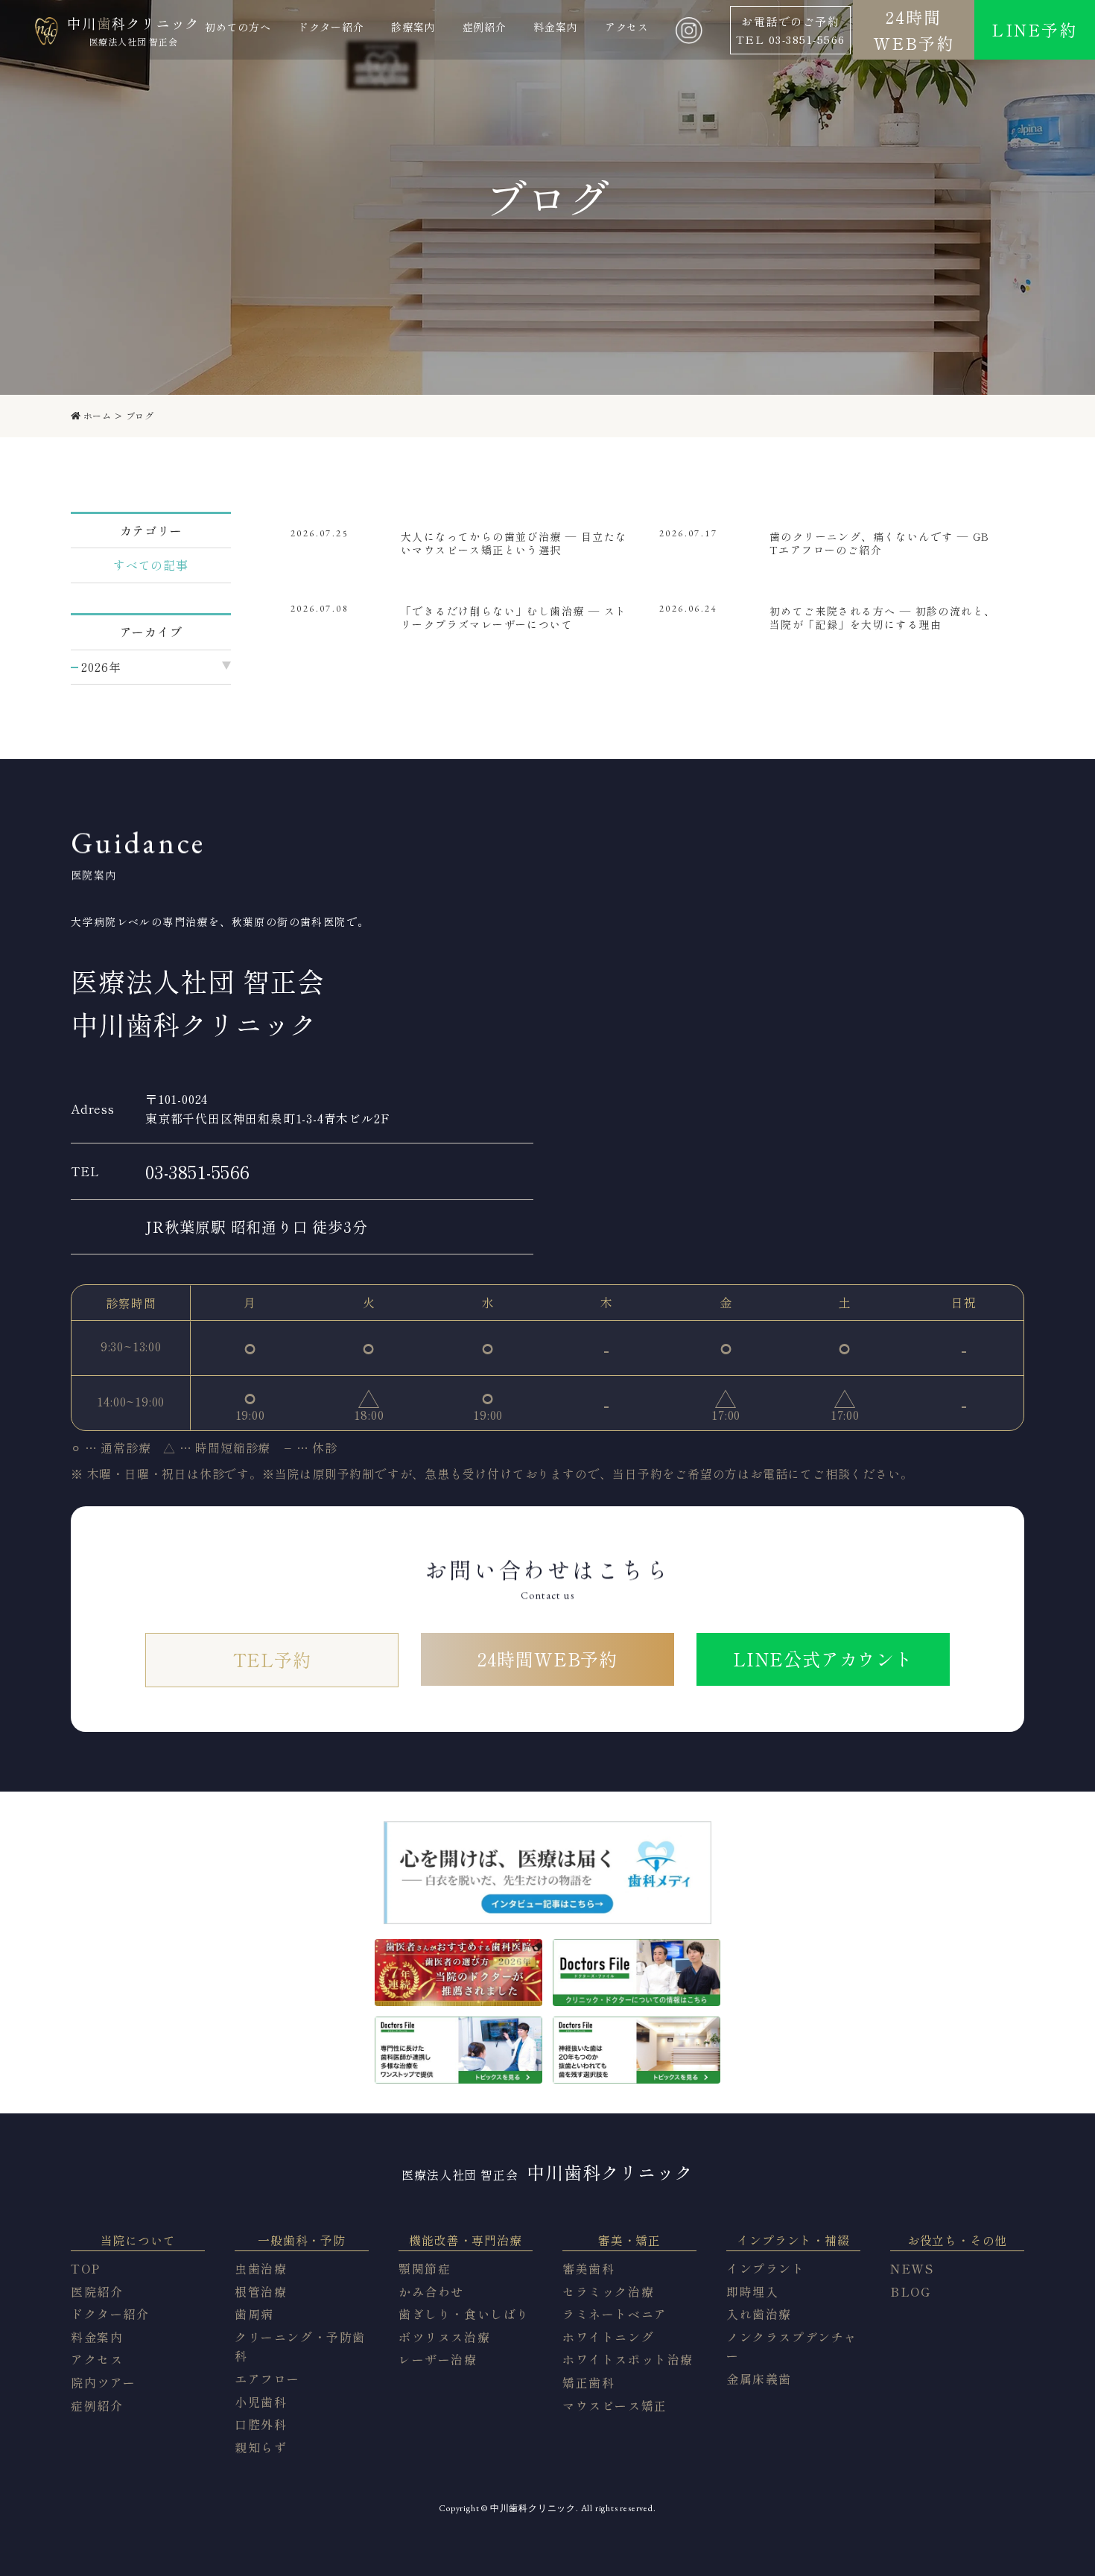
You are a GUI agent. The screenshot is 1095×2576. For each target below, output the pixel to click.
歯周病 (254, 2314)
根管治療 (261, 2291)
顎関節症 (425, 2268)
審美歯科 (588, 2268)
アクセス (97, 2359)
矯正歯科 (588, 2382)
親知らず (261, 2447)
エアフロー (267, 2379)
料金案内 (97, 2337)
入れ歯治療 (759, 2314)
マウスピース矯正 (615, 2405)
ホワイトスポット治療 (628, 2359)
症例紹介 (97, 2405)
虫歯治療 (261, 2268)
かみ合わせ (431, 2291)
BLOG (910, 2291)
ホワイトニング (608, 2337)
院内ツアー (104, 2382)
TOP (86, 2268)
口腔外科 (261, 2424)
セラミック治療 (608, 2291)
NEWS (912, 2268)
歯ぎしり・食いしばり (464, 2314)
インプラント (766, 2268)
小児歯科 (261, 2402)
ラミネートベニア (615, 2314)
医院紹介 (97, 2291)
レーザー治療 (438, 2359)
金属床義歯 (759, 2379)
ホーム (97, 416)
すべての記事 (151, 565)
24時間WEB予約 (914, 29)
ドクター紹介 (110, 2314)
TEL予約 (272, 1659)
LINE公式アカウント (823, 1659)
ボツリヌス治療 (444, 2337)
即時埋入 (752, 2291)
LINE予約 (1034, 29)
